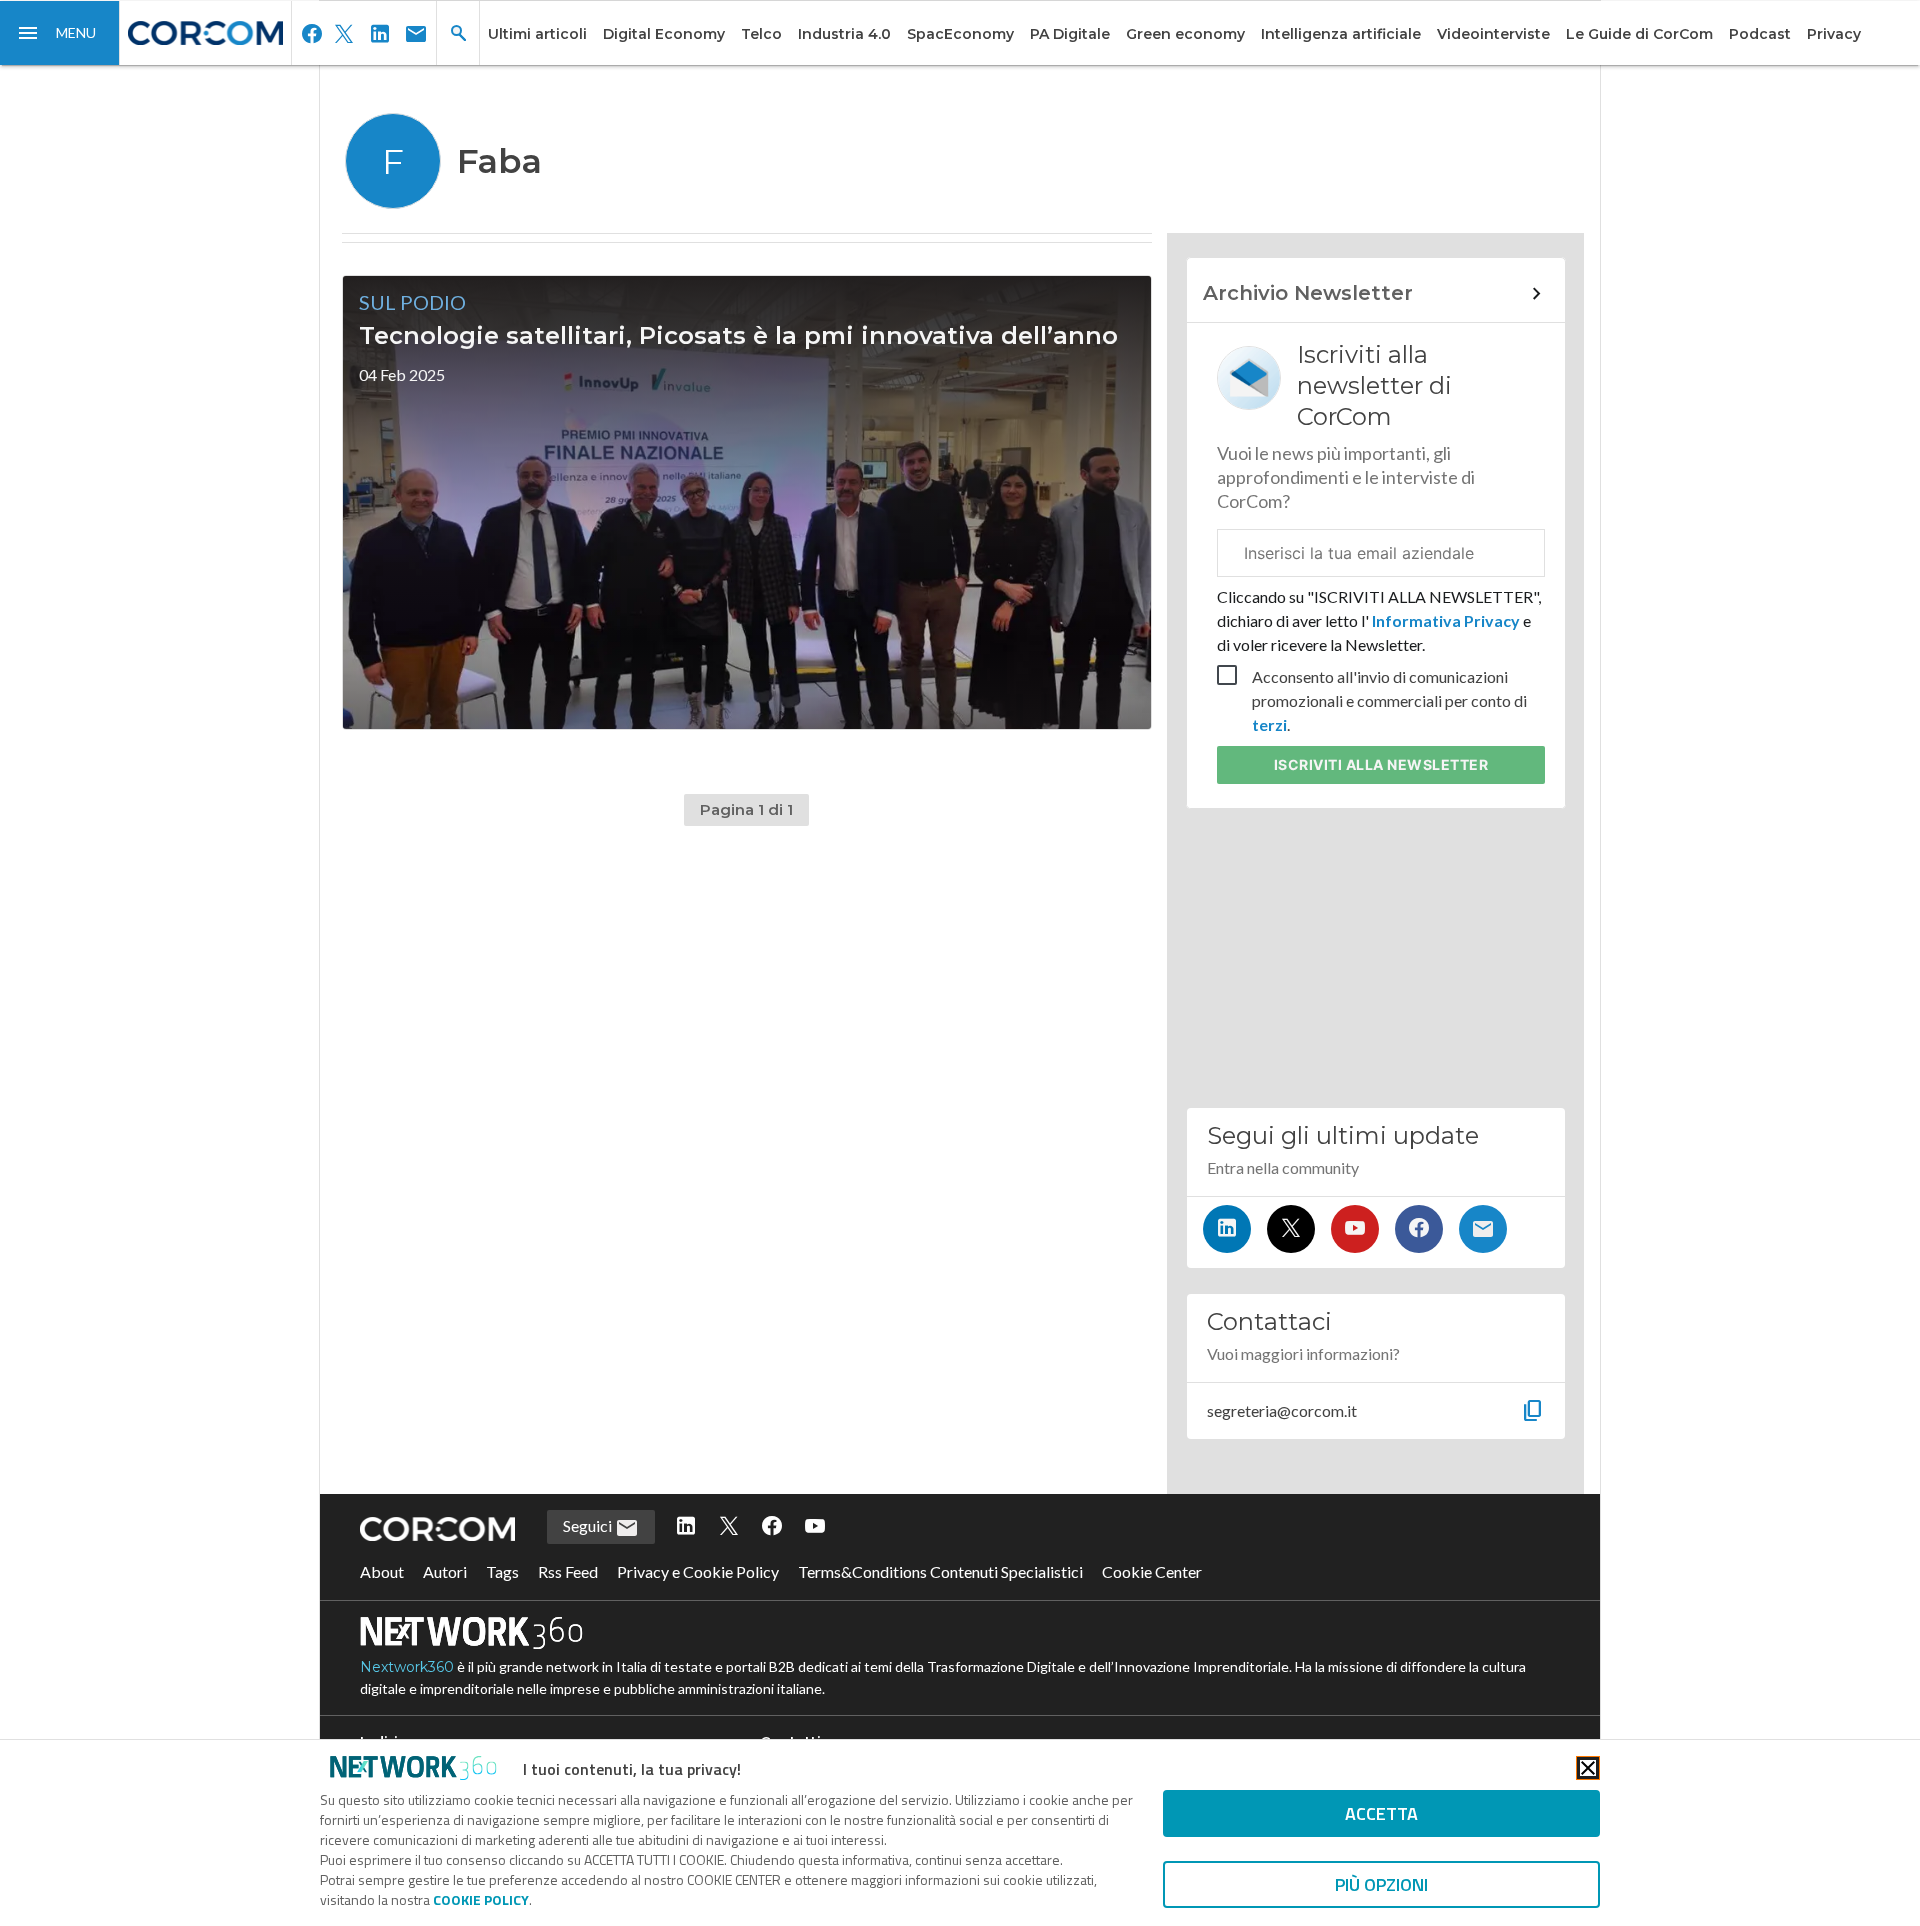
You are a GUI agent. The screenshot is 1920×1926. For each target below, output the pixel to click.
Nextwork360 (407, 1667)
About (382, 1571)
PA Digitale (1070, 34)
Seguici (589, 1525)
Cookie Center (1152, 1571)
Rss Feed (568, 1571)
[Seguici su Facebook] (1419, 1229)
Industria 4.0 (844, 34)
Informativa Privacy (1446, 620)
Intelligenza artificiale (1341, 34)
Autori (445, 1571)
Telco (761, 34)
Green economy (1185, 34)
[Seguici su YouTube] (1355, 1229)
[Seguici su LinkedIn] (1227, 1229)
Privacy (1834, 34)
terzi (1269, 724)
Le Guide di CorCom (1639, 34)
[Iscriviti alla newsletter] (1483, 1229)
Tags (502, 1571)
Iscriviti (1381, 764)
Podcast (1760, 34)
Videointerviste (1493, 34)
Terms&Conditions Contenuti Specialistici (940, 1571)
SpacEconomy (960, 34)
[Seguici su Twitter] (1291, 1229)
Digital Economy (664, 34)
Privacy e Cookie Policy (698, 1571)
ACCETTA (1381, 1813)
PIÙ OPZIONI (1381, 1884)
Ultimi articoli (537, 34)
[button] (60, 33)
